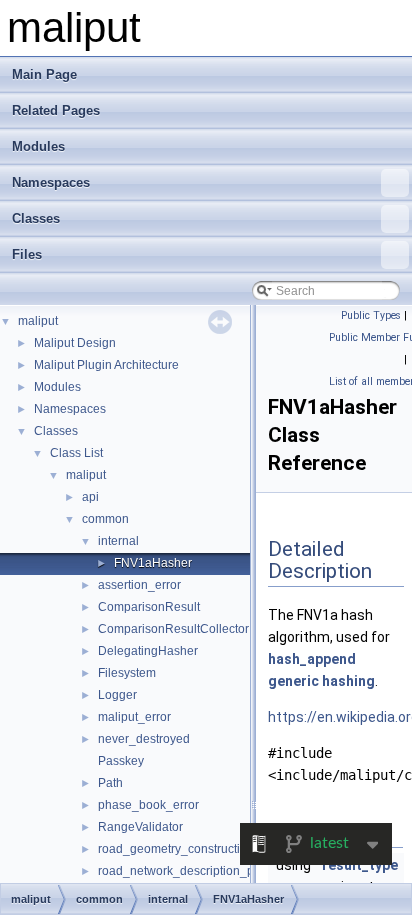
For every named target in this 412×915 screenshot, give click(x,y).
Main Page (44, 74)
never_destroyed (144, 739)
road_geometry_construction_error (192, 849)
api (90, 497)
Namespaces (51, 182)
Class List (76, 453)
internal (118, 541)
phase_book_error (148, 805)
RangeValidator (140, 827)
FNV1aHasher (153, 563)
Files (27, 254)
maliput (38, 321)
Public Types (371, 315)
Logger (117, 695)
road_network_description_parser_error (206, 871)
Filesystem (127, 673)
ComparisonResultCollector (173, 629)
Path (110, 783)
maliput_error (134, 717)
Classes (36, 218)
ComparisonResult (149, 607)
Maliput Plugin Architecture (106, 365)
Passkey (121, 761)
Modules (38, 146)
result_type (360, 865)
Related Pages (56, 110)
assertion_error (139, 585)
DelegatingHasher (148, 651)
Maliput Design (75, 343)
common (105, 519)
